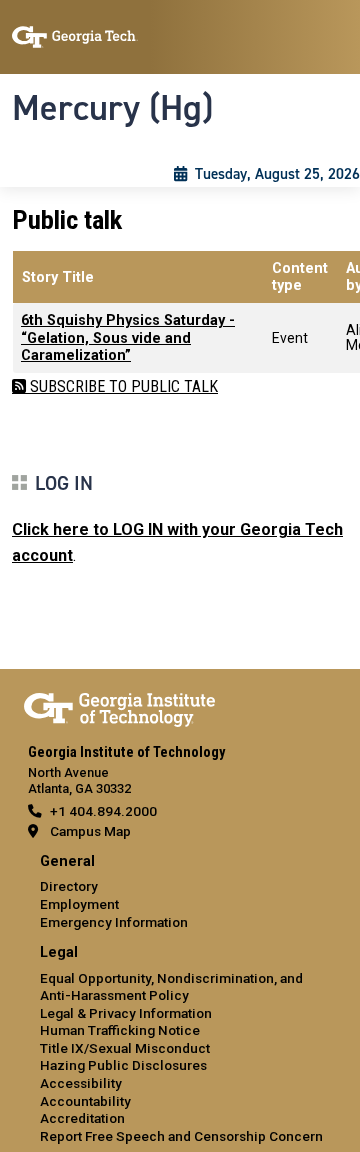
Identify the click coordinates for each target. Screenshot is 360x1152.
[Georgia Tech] (119, 706)
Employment (79, 904)
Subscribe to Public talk (122, 386)
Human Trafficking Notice (120, 1030)
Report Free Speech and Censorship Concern (181, 1136)
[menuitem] (180, 892)
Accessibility (81, 1083)
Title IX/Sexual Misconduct (125, 1048)
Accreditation (82, 1118)
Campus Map (90, 831)
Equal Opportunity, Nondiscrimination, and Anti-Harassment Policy (171, 987)
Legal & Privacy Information (126, 1013)
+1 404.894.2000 (103, 811)
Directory (69, 886)
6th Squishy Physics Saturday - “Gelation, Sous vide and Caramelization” (128, 338)
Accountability (85, 1101)
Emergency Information (114, 922)
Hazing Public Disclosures (123, 1065)
